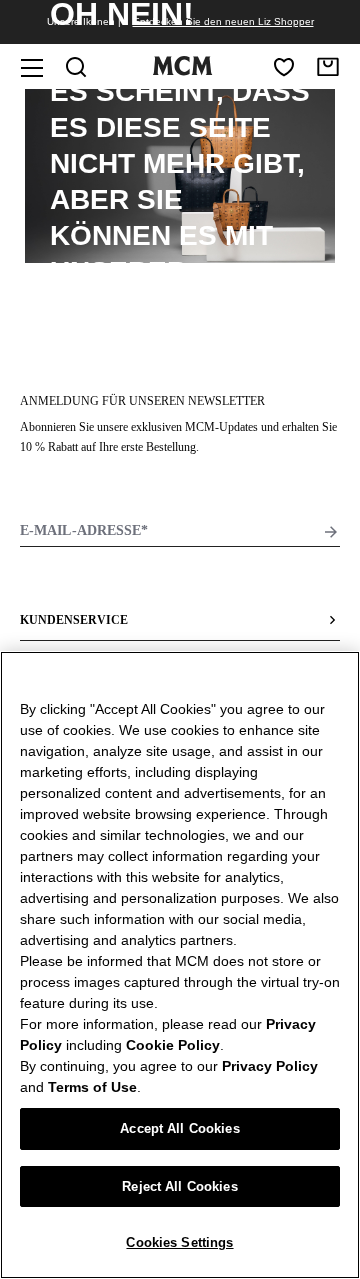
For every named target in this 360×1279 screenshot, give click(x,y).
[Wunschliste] (284, 67)
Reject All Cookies (179, 1186)
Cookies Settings (179, 1242)
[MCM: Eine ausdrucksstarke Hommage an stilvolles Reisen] (182, 71)
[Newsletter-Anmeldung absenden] (331, 532)
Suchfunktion (161, 307)
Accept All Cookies (179, 1128)
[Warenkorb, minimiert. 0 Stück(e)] (328, 67)
